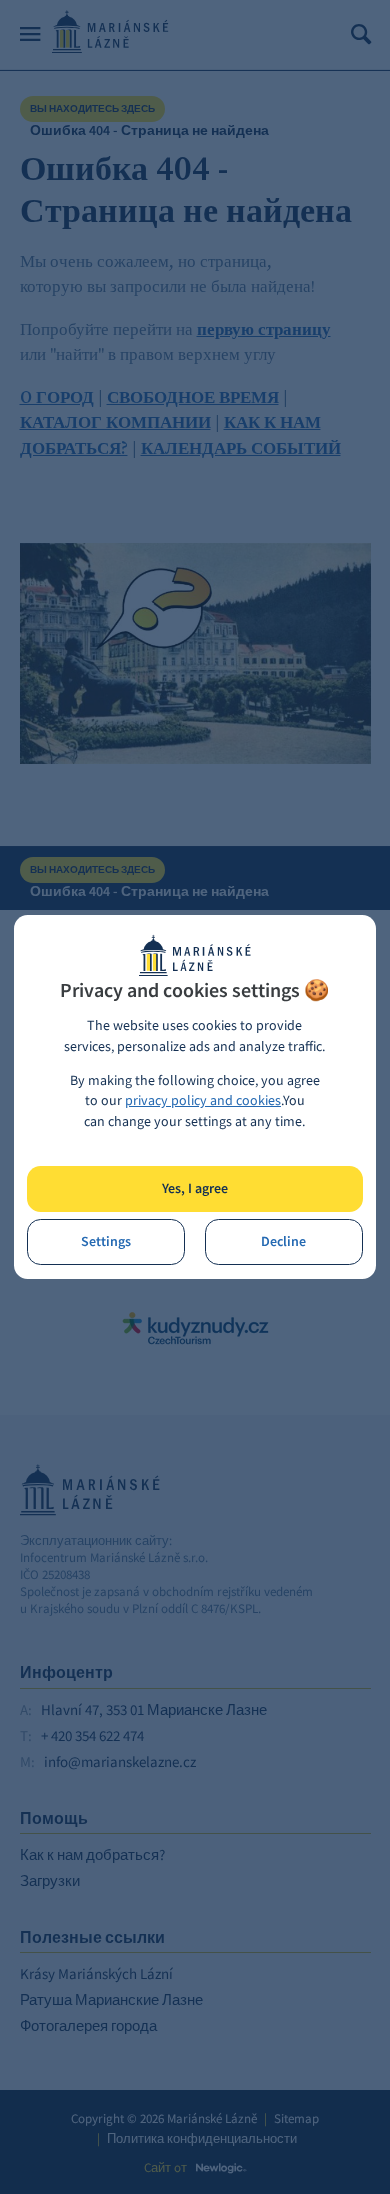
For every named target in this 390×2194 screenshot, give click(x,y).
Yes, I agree (195, 1188)
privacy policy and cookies (203, 1100)
